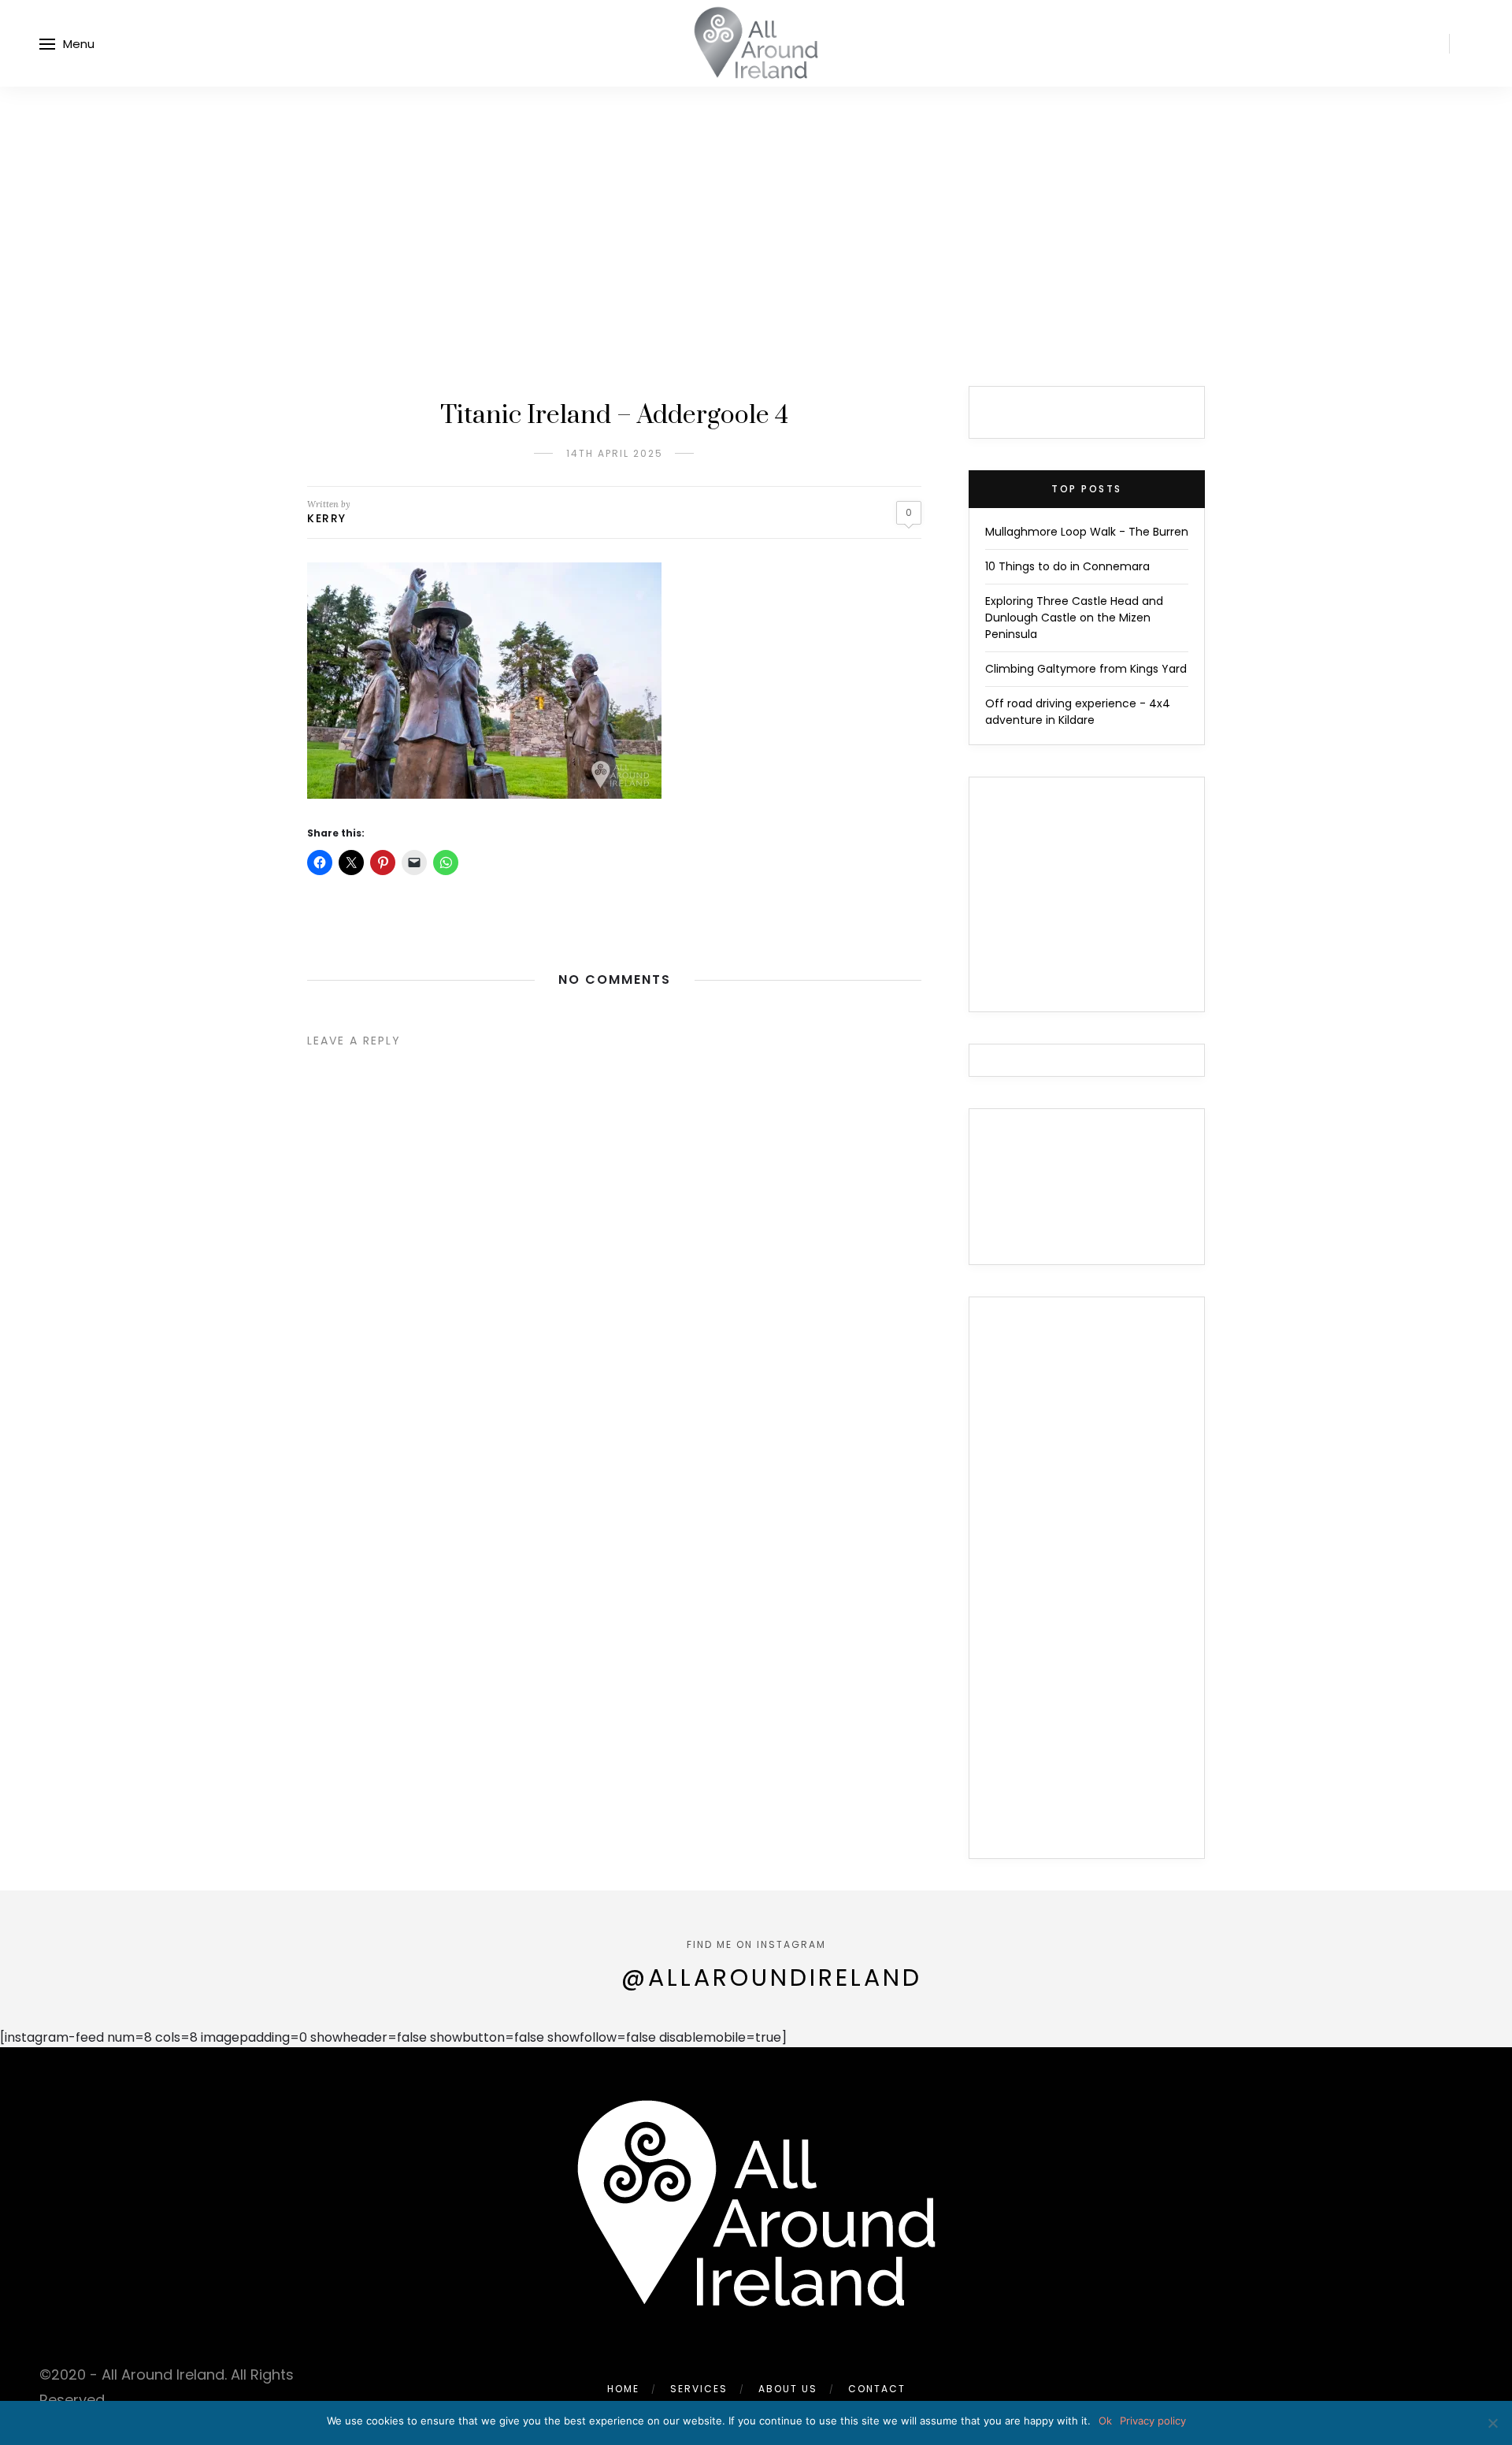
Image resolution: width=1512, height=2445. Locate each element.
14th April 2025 (615, 453)
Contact (877, 2389)
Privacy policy (1153, 2421)
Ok (1105, 2421)
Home (623, 2389)
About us (788, 2389)
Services (699, 2389)
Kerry (327, 518)
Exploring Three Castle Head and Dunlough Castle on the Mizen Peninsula (1074, 618)
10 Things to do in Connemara (1067, 566)
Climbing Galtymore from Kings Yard (1086, 669)
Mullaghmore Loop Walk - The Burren (1087, 532)
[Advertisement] (756, 205)
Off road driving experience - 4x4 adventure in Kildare (1078, 712)
